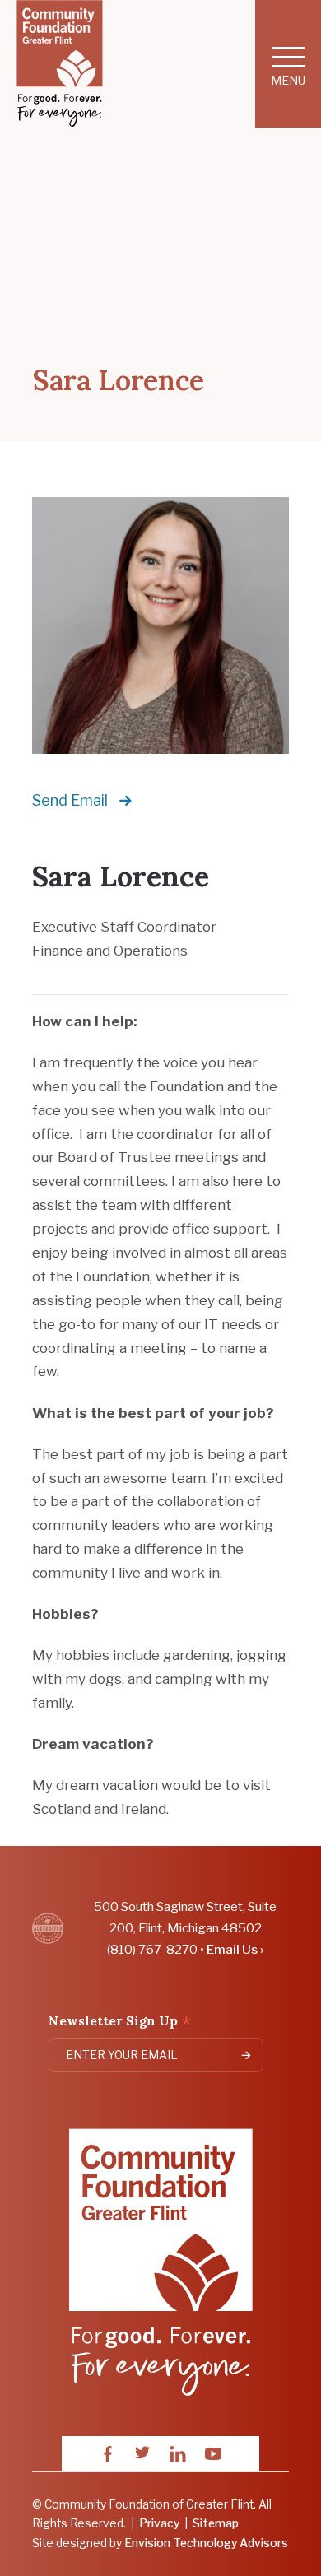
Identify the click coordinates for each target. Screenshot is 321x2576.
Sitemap (216, 2523)
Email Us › (235, 1949)
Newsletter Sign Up (120, 2023)
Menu (288, 80)
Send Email (70, 800)
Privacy (159, 2523)
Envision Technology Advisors (206, 2543)
